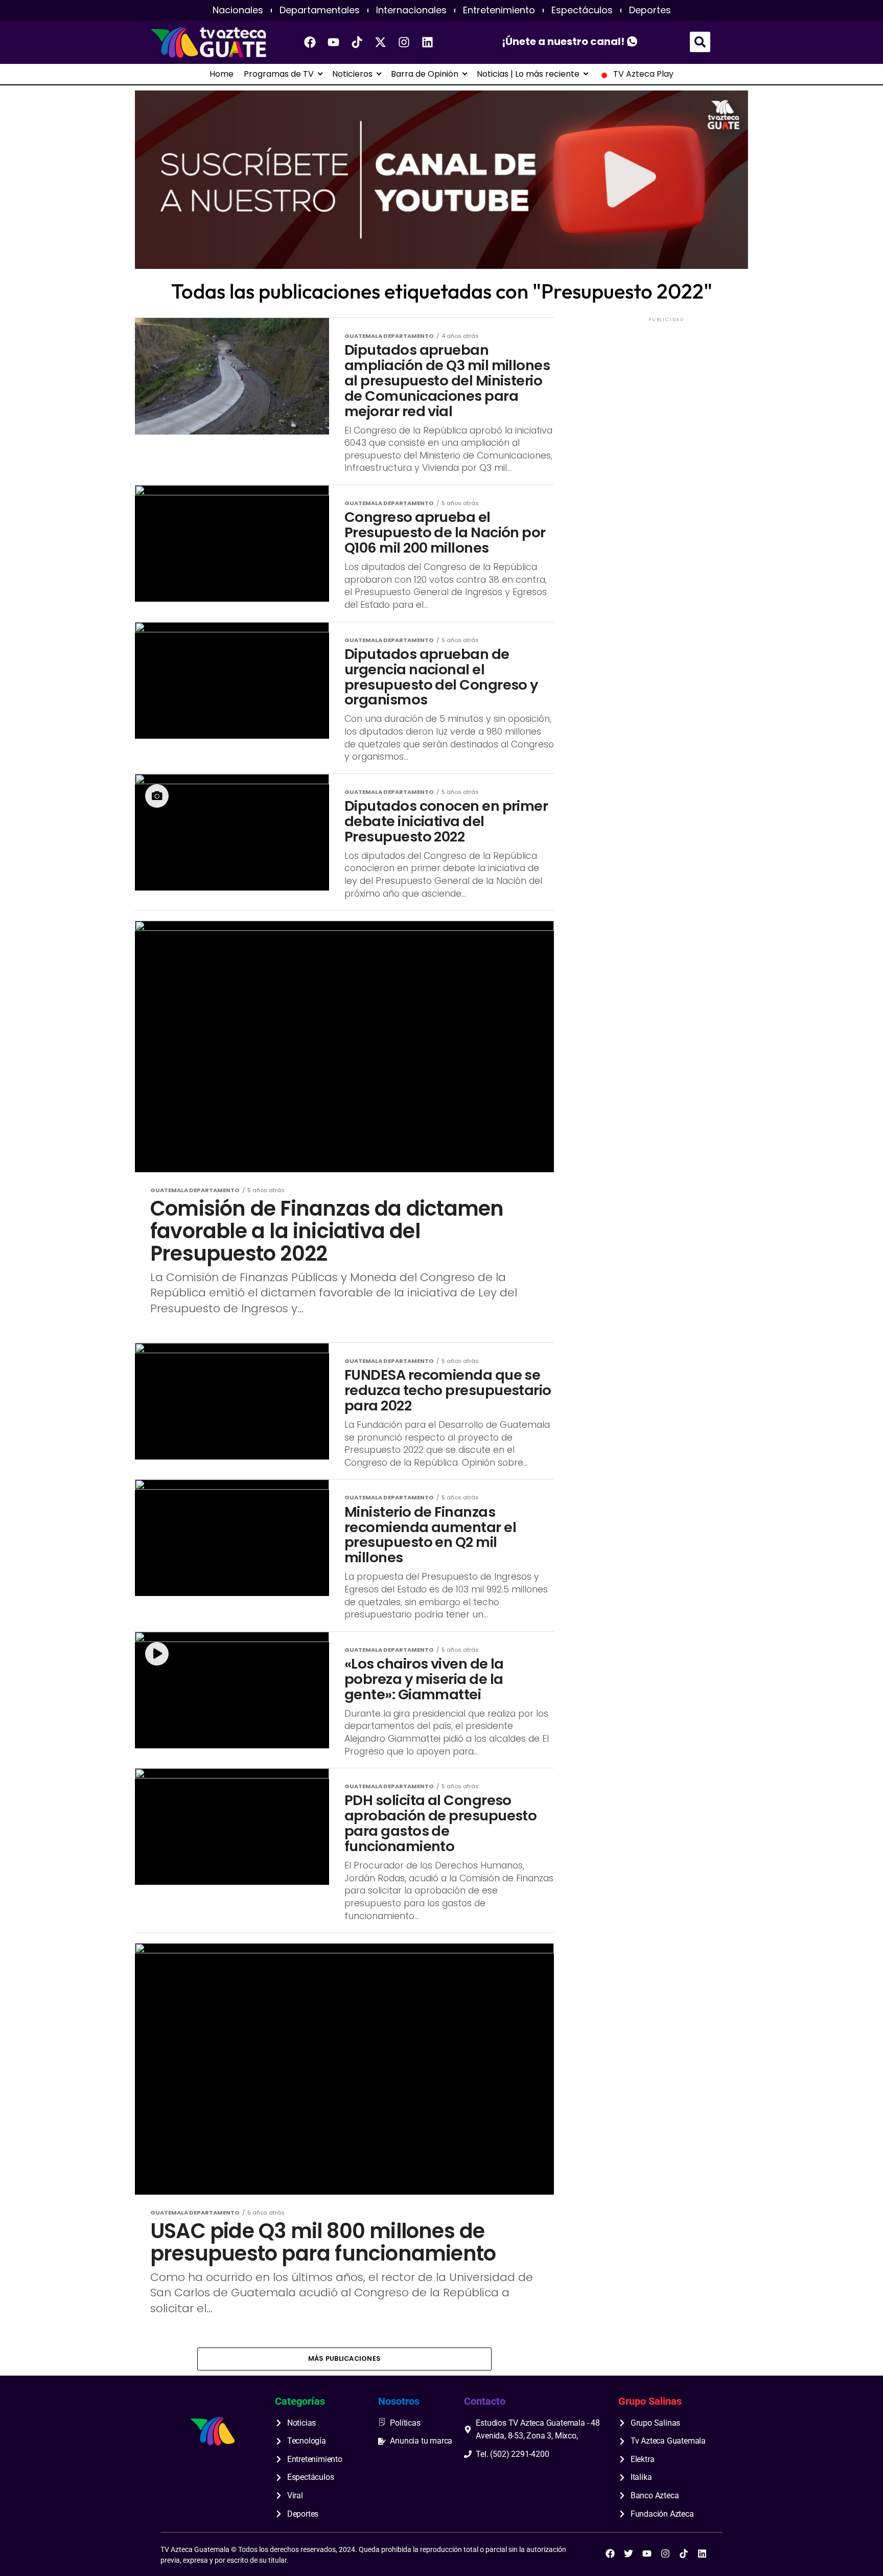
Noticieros (352, 74)
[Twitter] (629, 2554)
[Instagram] (404, 42)
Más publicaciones (344, 2358)
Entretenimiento (499, 10)
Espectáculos (582, 10)
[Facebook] (310, 42)
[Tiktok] (357, 42)
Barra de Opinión (425, 74)
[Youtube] (334, 42)
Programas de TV (279, 74)
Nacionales (238, 10)
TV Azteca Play (643, 74)
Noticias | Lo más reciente (528, 74)
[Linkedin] (428, 42)
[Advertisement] (666, 388)
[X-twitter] (381, 42)
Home (222, 74)
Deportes (650, 10)
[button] (700, 42)
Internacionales (411, 10)
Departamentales (320, 10)
